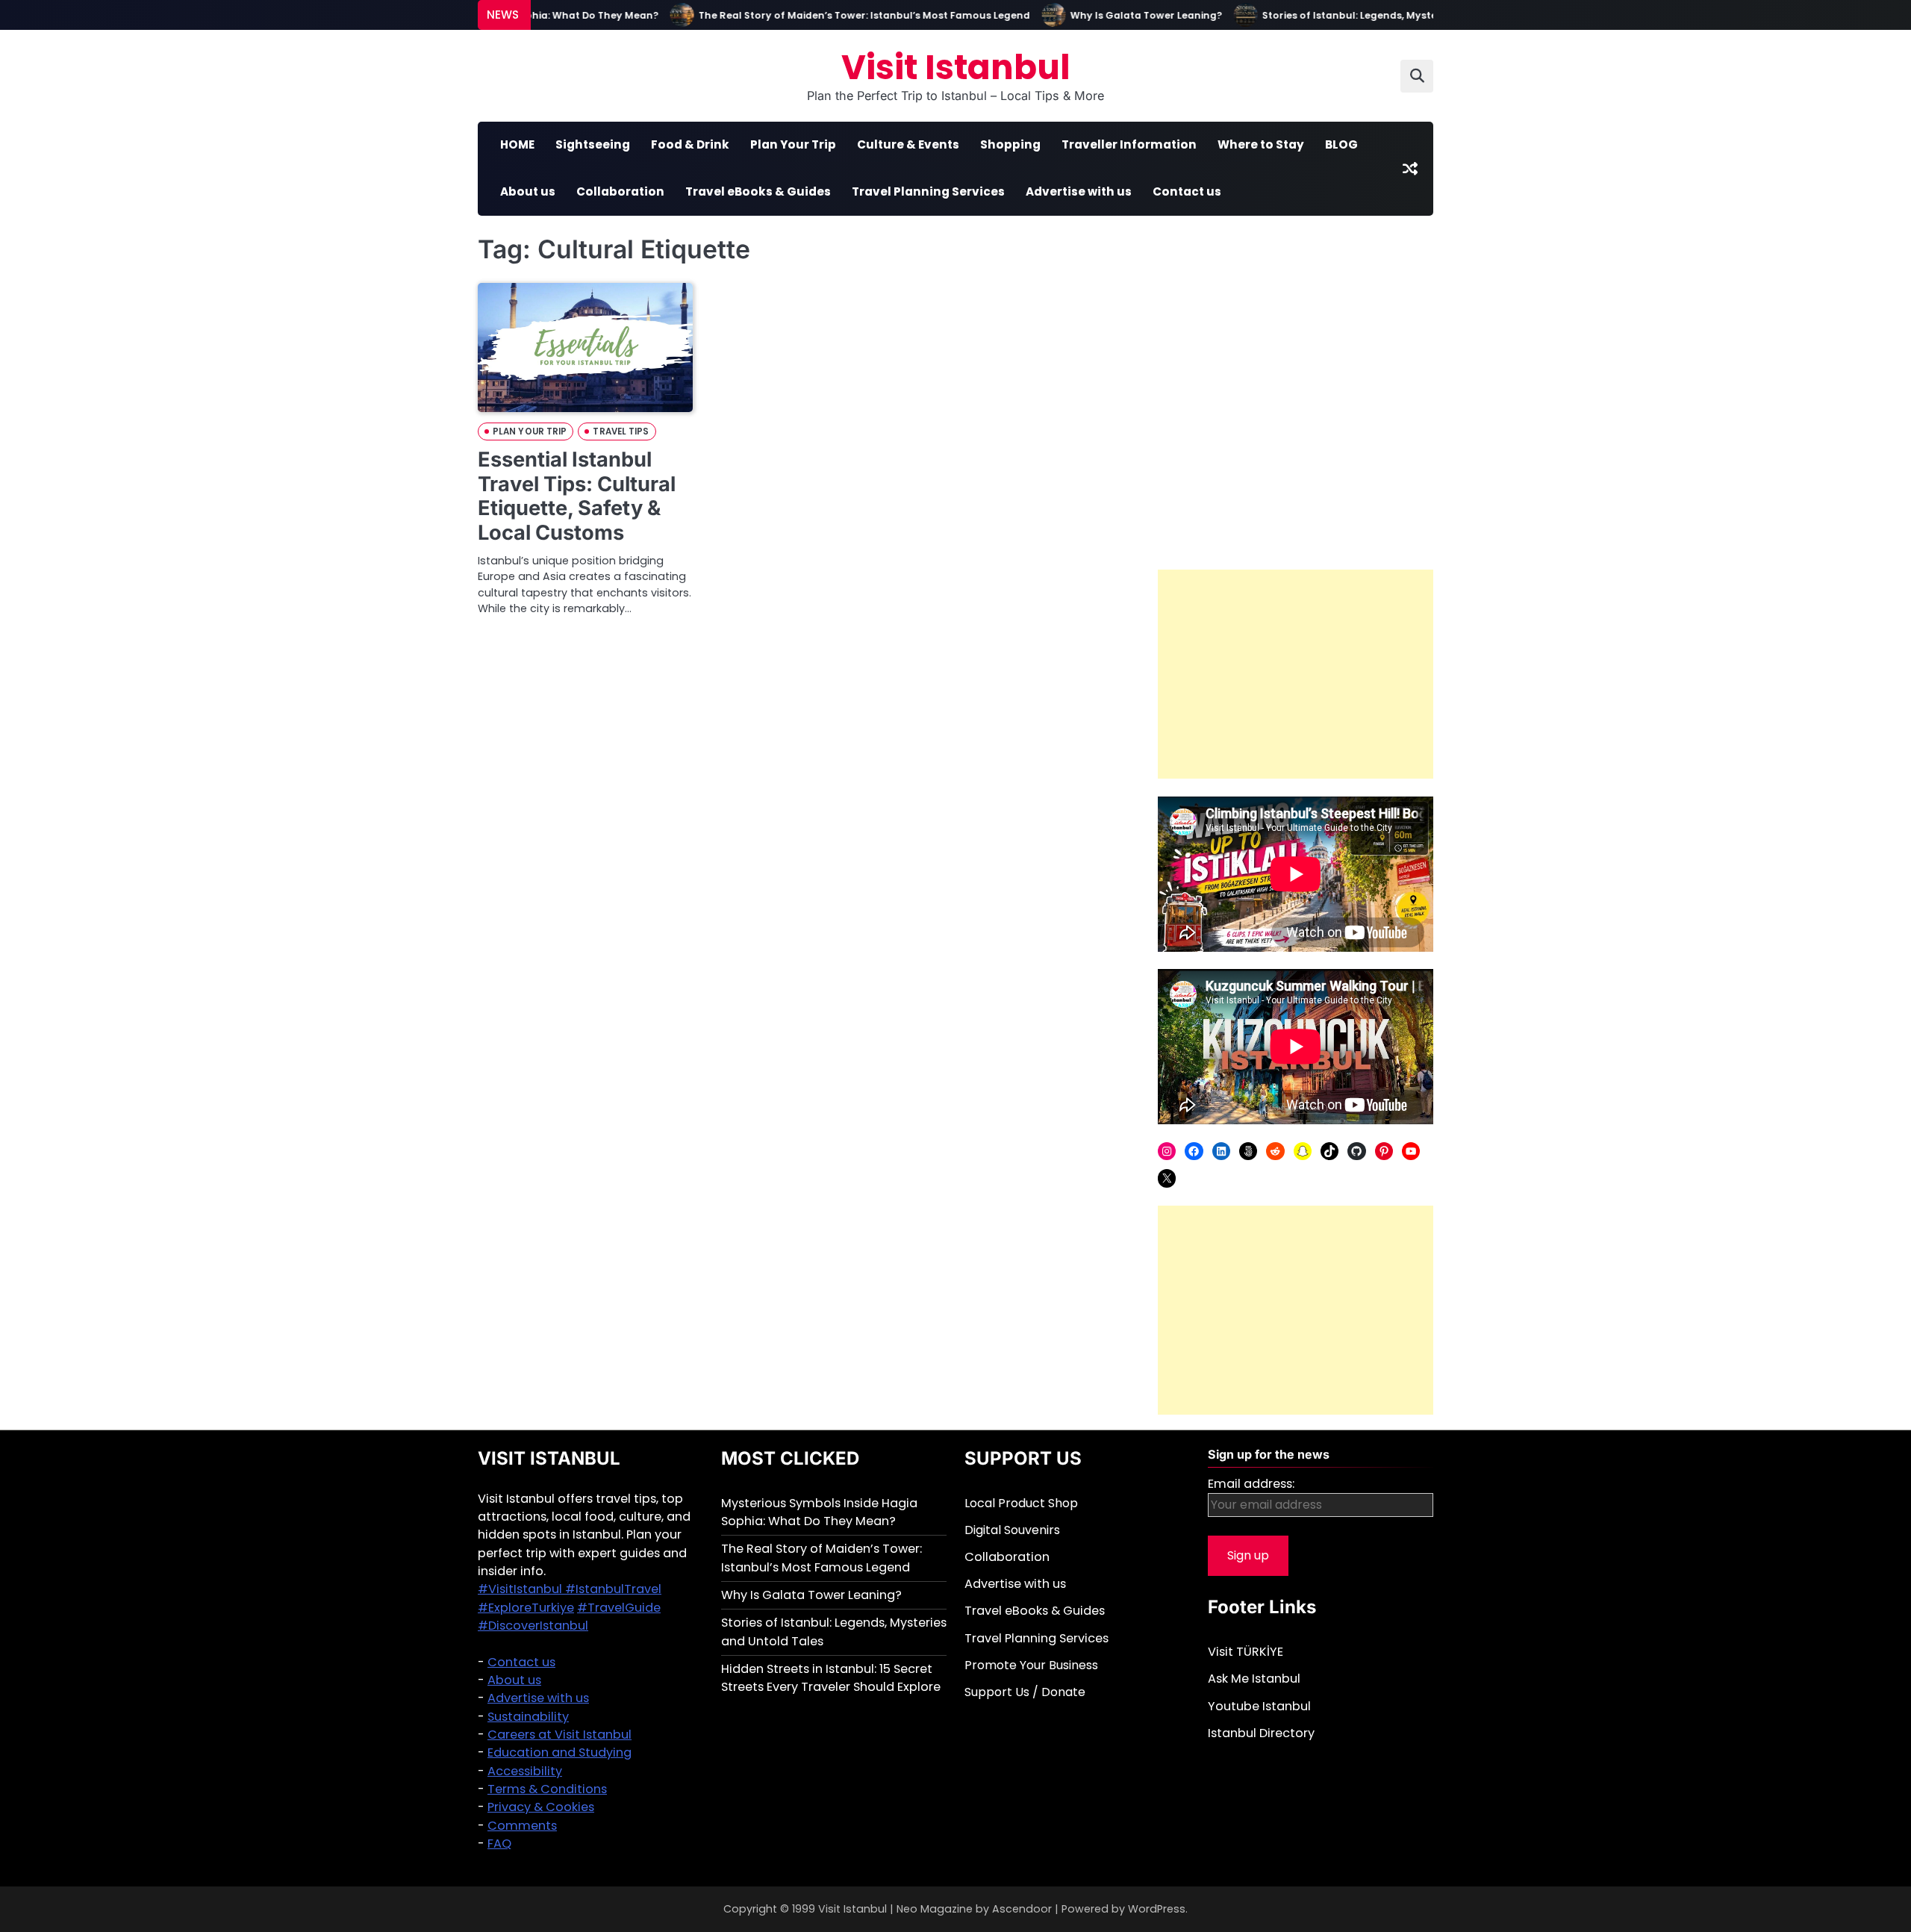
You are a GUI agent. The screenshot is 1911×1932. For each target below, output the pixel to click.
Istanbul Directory (1261, 1733)
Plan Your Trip (793, 144)
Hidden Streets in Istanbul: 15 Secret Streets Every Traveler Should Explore (831, 1678)
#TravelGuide (619, 1608)
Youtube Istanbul (1259, 1706)
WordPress (1157, 1909)
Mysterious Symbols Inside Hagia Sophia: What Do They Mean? (819, 1512)
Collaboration (620, 191)
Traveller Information (1129, 144)
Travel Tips (621, 431)
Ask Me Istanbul (1254, 1679)
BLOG (1341, 144)
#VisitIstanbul (521, 1589)
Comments (522, 1826)
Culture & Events (908, 144)
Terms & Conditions (547, 1789)
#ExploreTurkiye (526, 1608)
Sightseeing (593, 144)
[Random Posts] (1410, 169)
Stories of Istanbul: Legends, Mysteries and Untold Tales (1370, 15)
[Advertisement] (1296, 674)
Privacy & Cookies (541, 1807)
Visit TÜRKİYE (1246, 1652)
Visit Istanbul (956, 68)
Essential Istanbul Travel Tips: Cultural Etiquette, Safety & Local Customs (577, 496)
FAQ (499, 1844)
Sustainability (528, 1717)
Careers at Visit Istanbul (559, 1735)
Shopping (1010, 144)
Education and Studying (559, 1752)
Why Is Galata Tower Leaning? (1113, 15)
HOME (517, 144)
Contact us (1187, 191)
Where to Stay (1261, 144)
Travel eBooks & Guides (758, 191)
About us (528, 191)
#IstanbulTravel (613, 1589)
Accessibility (525, 1771)
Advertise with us (1079, 191)
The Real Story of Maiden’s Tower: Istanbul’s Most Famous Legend (832, 15)
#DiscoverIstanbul (533, 1626)
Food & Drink (690, 144)
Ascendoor (1022, 1909)
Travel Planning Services (928, 191)
